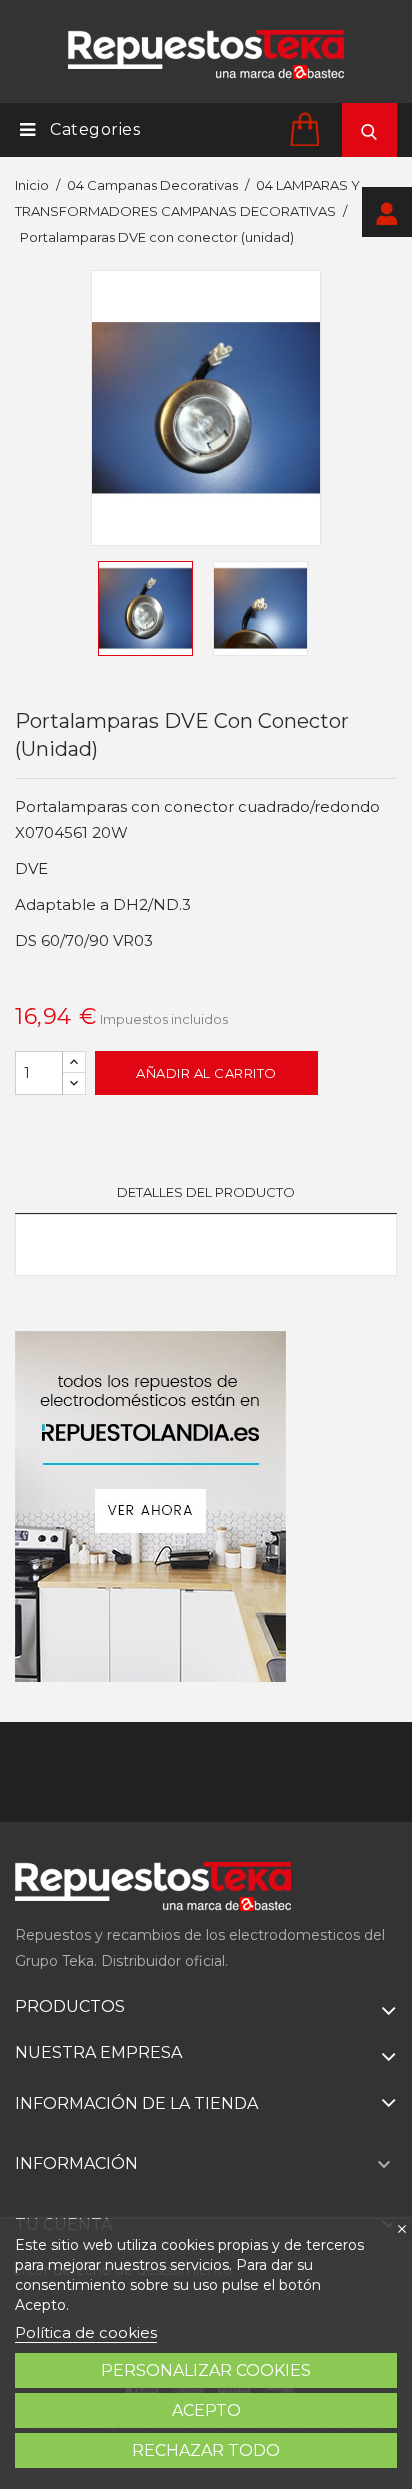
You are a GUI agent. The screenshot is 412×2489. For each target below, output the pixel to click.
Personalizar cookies (206, 2370)
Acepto (206, 2410)
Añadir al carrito (206, 1073)
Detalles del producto (206, 1192)
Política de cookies (86, 2332)
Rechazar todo (206, 2450)
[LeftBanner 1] (150, 1506)
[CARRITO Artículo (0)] (308, 128)
